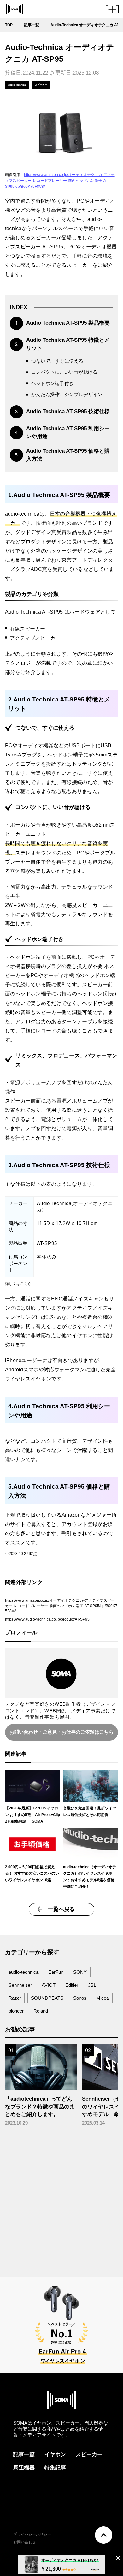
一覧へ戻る (61, 1909)
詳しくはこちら (18, 1284)
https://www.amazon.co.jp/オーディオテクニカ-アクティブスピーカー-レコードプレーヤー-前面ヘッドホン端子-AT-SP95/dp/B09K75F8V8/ (60, 181)
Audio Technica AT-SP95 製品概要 (68, 323)
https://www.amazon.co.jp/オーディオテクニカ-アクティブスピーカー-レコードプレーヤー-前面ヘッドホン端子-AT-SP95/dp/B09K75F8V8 (61, 1606)
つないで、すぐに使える (57, 361)
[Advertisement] (61, 2200)
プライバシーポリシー (32, 2534)
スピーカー (89, 2454)
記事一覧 (24, 2454)
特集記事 (55, 2468)
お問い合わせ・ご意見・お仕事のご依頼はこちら (61, 1732)
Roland (41, 2011)
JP (79, 2542)
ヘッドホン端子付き (53, 383)
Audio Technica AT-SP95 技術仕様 (68, 411)
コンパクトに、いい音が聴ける (64, 372)
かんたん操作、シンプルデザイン (67, 395)
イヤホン (55, 2454)
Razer (15, 1998)
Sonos (80, 1998)
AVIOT (49, 1985)
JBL (92, 1985)
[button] (112, 12)
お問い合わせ (25, 2542)
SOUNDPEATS (47, 1998)
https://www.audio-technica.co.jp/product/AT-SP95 (47, 1619)
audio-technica (23, 1972)
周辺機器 (24, 2468)
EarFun (56, 1972)
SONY (80, 1972)
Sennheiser (20, 1985)
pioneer (16, 2011)
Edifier (72, 1985)
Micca (102, 1998)
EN (87, 2542)
